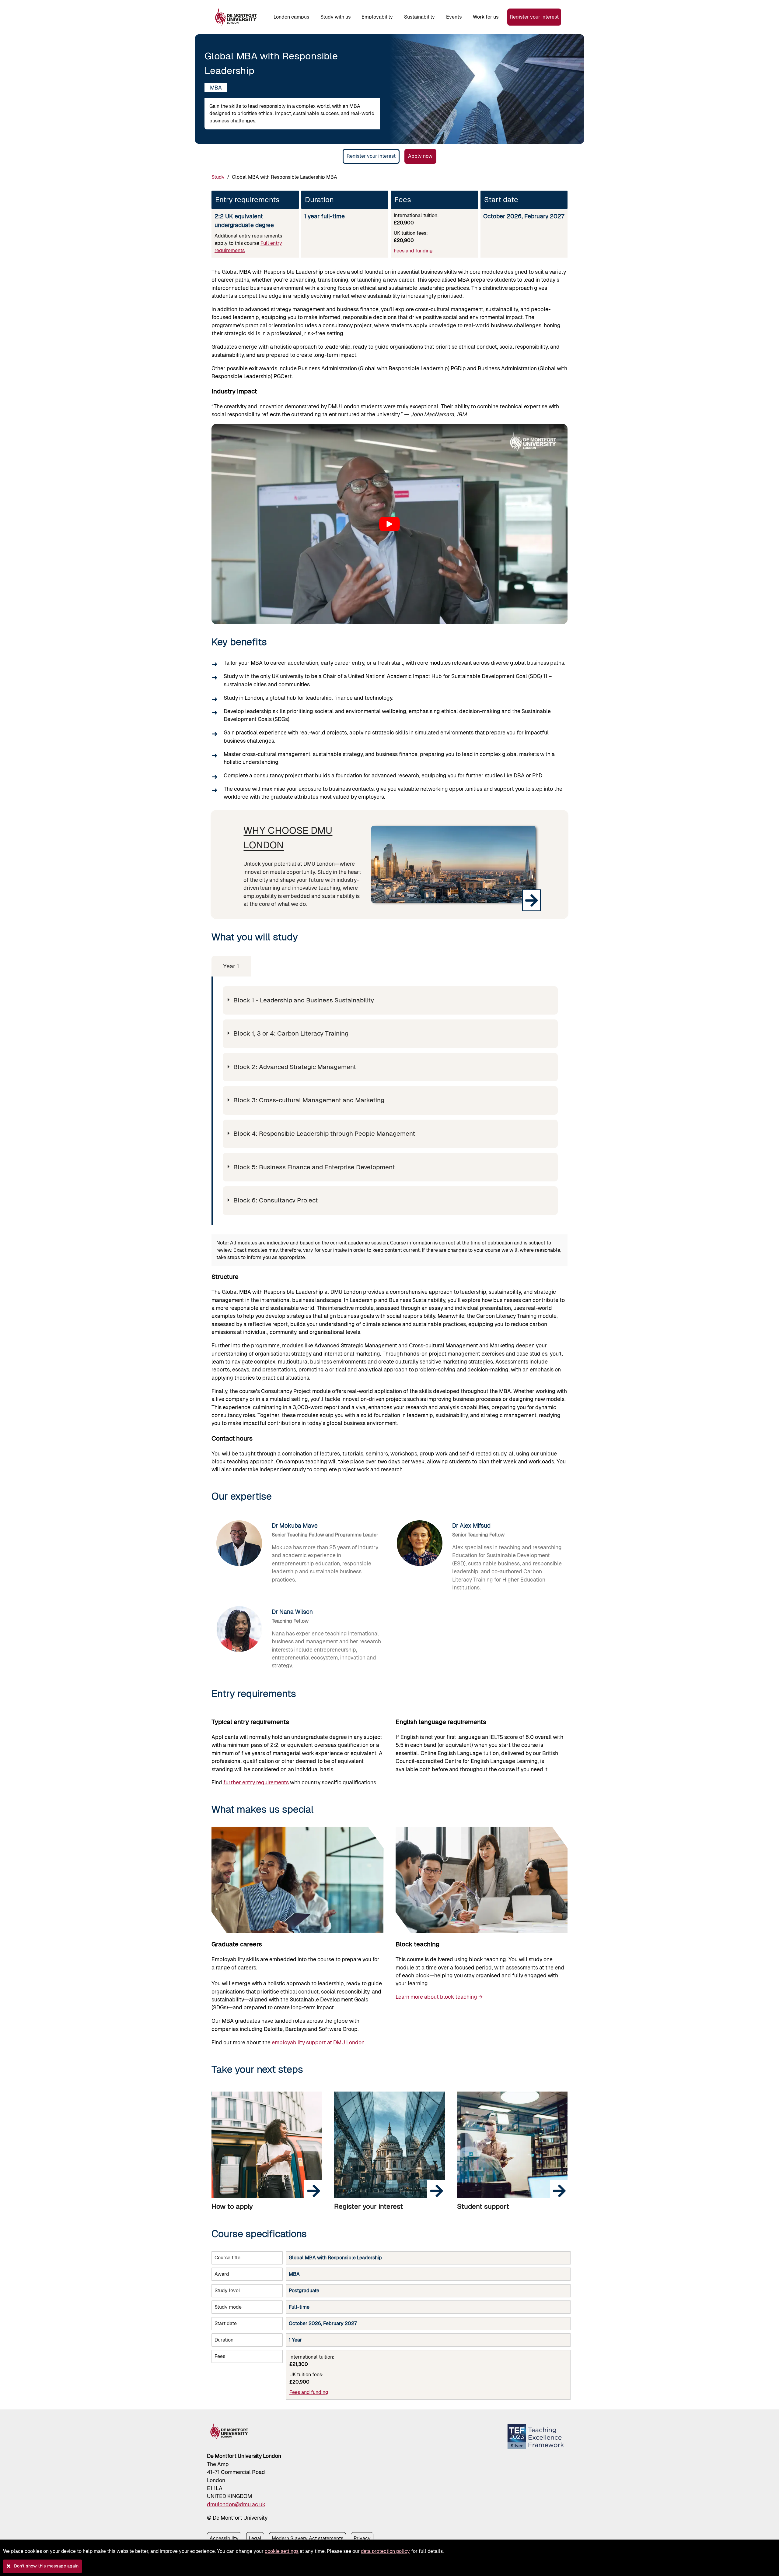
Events (454, 17)
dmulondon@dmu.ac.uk (236, 2504)
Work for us (486, 17)
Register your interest (534, 17)
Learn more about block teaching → (439, 1997)
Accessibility (224, 2538)
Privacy (362, 2538)
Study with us (335, 17)
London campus (291, 17)
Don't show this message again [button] (46, 2566)
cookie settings (282, 2551)
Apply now (420, 156)
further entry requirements (256, 1782)
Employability (377, 17)
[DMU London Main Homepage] (236, 17)
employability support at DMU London (318, 2043)
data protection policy (385, 2551)
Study (218, 177)
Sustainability (419, 17)
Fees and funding (413, 251)
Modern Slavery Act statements (307, 2538)
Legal (255, 2538)
